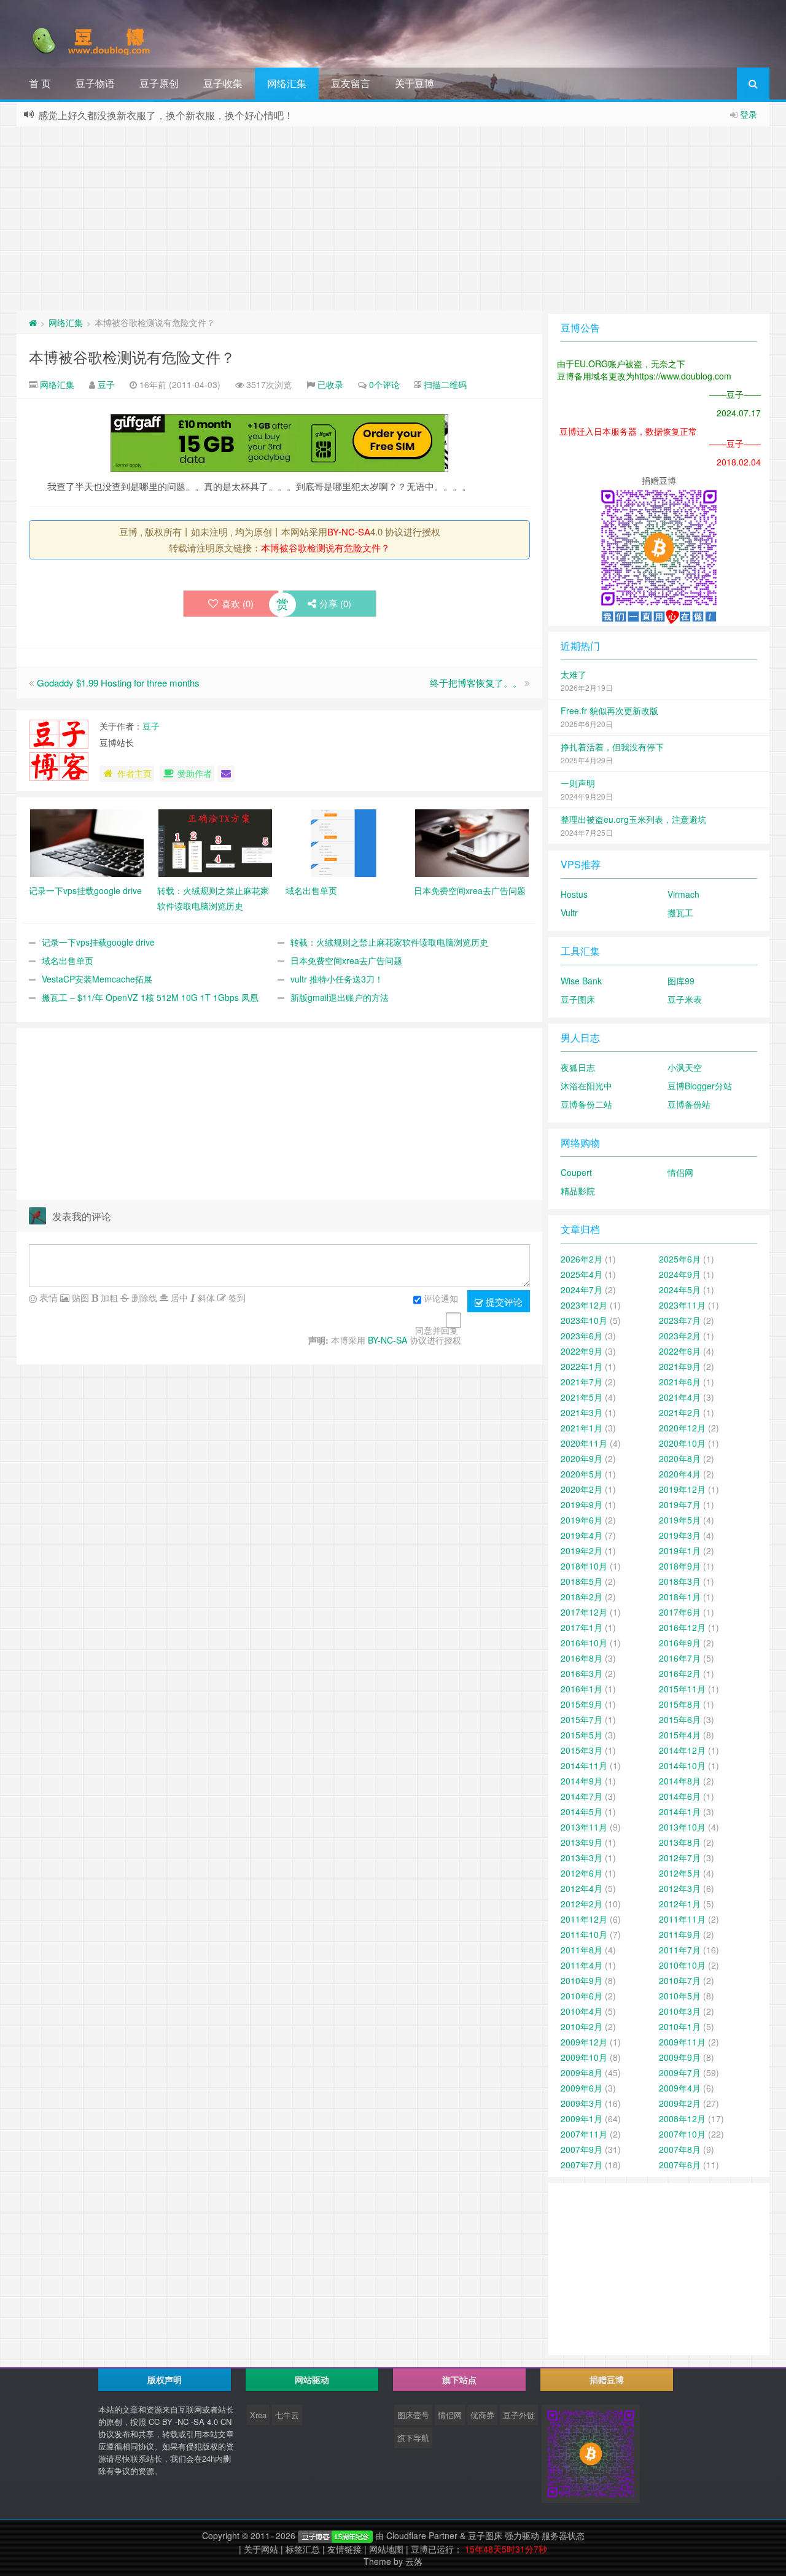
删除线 (143, 1298)
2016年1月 (582, 1689)
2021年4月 (680, 1397)
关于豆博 (414, 83)
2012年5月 (680, 1873)
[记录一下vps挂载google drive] (87, 842)
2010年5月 (680, 1996)
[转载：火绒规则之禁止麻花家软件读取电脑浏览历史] (215, 842)
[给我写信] (226, 774)
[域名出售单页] (344, 842)
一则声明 (578, 783)
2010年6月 (582, 1996)
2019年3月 (680, 1535)
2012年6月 (582, 1873)
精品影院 (578, 1191)
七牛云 (287, 2415)
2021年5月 (582, 1397)
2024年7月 (582, 1290)
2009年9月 (680, 2057)
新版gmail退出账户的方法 (340, 997)
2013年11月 (584, 1827)
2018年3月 (680, 1581)
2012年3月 (680, 1888)
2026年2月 (582, 1259)
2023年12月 (584, 1305)
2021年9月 (680, 1366)
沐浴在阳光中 (586, 1086)
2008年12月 (682, 2119)
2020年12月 (682, 1428)
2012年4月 (582, 1888)
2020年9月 (582, 1458)
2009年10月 (584, 2057)
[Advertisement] (393, 219)
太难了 (574, 674)
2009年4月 (680, 2088)
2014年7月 (582, 1796)
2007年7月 (582, 2165)
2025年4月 (582, 1274)
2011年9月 (680, 1934)
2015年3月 (582, 1750)
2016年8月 (582, 1658)
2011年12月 (584, 1919)
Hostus (574, 894)
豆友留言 (351, 83)
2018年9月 (680, 1566)
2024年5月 (680, 1290)
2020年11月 (584, 1443)
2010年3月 (680, 2011)
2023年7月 (680, 1320)
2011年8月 (582, 1950)
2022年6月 (680, 1351)
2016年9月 (680, 1643)
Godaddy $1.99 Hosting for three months (118, 683)
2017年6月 (680, 1612)
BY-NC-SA (349, 531)
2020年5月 (582, 1474)
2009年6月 (582, 2088)
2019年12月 (682, 1489)
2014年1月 (680, 1811)
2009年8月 (582, 2072)
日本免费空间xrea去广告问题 (346, 960)
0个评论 (384, 384)
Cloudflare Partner (422, 2535)
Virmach (683, 894)
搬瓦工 (680, 912)
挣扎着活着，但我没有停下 (612, 747)
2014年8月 (680, 1781)
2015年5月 (582, 1735)
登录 (749, 114)
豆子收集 (223, 83)
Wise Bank (581, 981)
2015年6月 (680, 1719)
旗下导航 (413, 2438)
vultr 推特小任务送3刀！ (337, 979)
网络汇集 (287, 83)
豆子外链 (519, 2415)
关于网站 (261, 2549)
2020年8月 (680, 1458)
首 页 (40, 83)
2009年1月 (582, 2119)
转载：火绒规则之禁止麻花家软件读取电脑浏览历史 (389, 942)
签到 (236, 1298)
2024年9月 (680, 1274)
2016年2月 (680, 1673)
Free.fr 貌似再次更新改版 (609, 710)
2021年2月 (680, 1412)
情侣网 (680, 1172)
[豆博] (335, 2535)
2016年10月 (584, 1643)
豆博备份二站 (586, 1104)
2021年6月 (680, 1382)
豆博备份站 (689, 1104)
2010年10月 (682, 1965)
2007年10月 (682, 2134)
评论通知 (441, 1298)
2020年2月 (582, 1489)
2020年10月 (682, 1443)
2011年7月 (680, 1950)
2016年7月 (680, 1658)
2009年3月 (582, 2103)
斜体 (205, 1298)
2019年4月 (582, 1535)
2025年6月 (680, 1259)
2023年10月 (584, 1320)
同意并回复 (437, 1330)
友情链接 (344, 2549)
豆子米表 (685, 999)
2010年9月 (582, 1980)
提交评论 (503, 1302)
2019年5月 (680, 1520)
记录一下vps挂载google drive (98, 942)
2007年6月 (680, 2165)
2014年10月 (682, 1765)
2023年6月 (582, 1336)
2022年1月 (582, 1366)
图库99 (681, 981)
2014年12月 (682, 1750)
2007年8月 (680, 2149)
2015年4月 (680, 1735)
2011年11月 (682, 1919)
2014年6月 (680, 1796)
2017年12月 (584, 1612)
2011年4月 (582, 1965)
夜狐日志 (578, 1067)
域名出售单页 (68, 960)
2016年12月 (682, 1627)
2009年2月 (680, 2103)
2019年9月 (582, 1504)
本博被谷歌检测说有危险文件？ (132, 356)
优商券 (482, 2415)
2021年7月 (582, 1382)
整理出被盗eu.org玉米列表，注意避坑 (633, 819)
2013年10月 (682, 1827)
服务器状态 (563, 2535)
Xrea (258, 2415)
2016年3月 (582, 1673)
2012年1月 (680, 1904)
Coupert (576, 1172)
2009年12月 (584, 2042)
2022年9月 (582, 1351)
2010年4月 (582, 2011)
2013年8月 (680, 1842)
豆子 (106, 384)
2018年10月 (584, 1566)
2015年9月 (582, 1704)
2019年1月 (680, 1551)
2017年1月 (582, 1627)
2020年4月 (680, 1474)
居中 (178, 1298)
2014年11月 (584, 1765)
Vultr (569, 912)
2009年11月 (682, 2042)
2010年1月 (680, 2026)
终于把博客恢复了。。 (476, 683)
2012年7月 (680, 1858)
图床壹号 (413, 2415)
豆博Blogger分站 (700, 1086)
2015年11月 (682, 1689)
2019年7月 (680, 1504)
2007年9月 (582, 2149)
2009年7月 (680, 2072)
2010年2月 (582, 2026)
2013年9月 (582, 1842)
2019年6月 (582, 1520)
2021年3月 (582, 1412)
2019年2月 (582, 1551)
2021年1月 (582, 1428)
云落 (414, 2561)
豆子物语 (95, 83)
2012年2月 (582, 1904)
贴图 (79, 1298)
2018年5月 (582, 1581)
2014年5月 (582, 1811)
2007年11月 (584, 2134)
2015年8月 (680, 1704)
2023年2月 (680, 1336)
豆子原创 (159, 83)
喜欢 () (238, 603)
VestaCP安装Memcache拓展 (97, 979)
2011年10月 (584, 1934)
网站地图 (386, 2549)
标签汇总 (303, 2549)
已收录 (330, 384)
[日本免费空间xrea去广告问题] (472, 842)
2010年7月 (680, 1980)
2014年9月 (582, 1781)
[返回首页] (33, 322)
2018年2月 (582, 1597)
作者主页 (134, 773)
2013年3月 (582, 1858)
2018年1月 (680, 1597)
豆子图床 (578, 999)
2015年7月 (582, 1719)
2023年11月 (682, 1305)
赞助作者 (195, 773)
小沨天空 (685, 1067)
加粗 (108, 1298)
